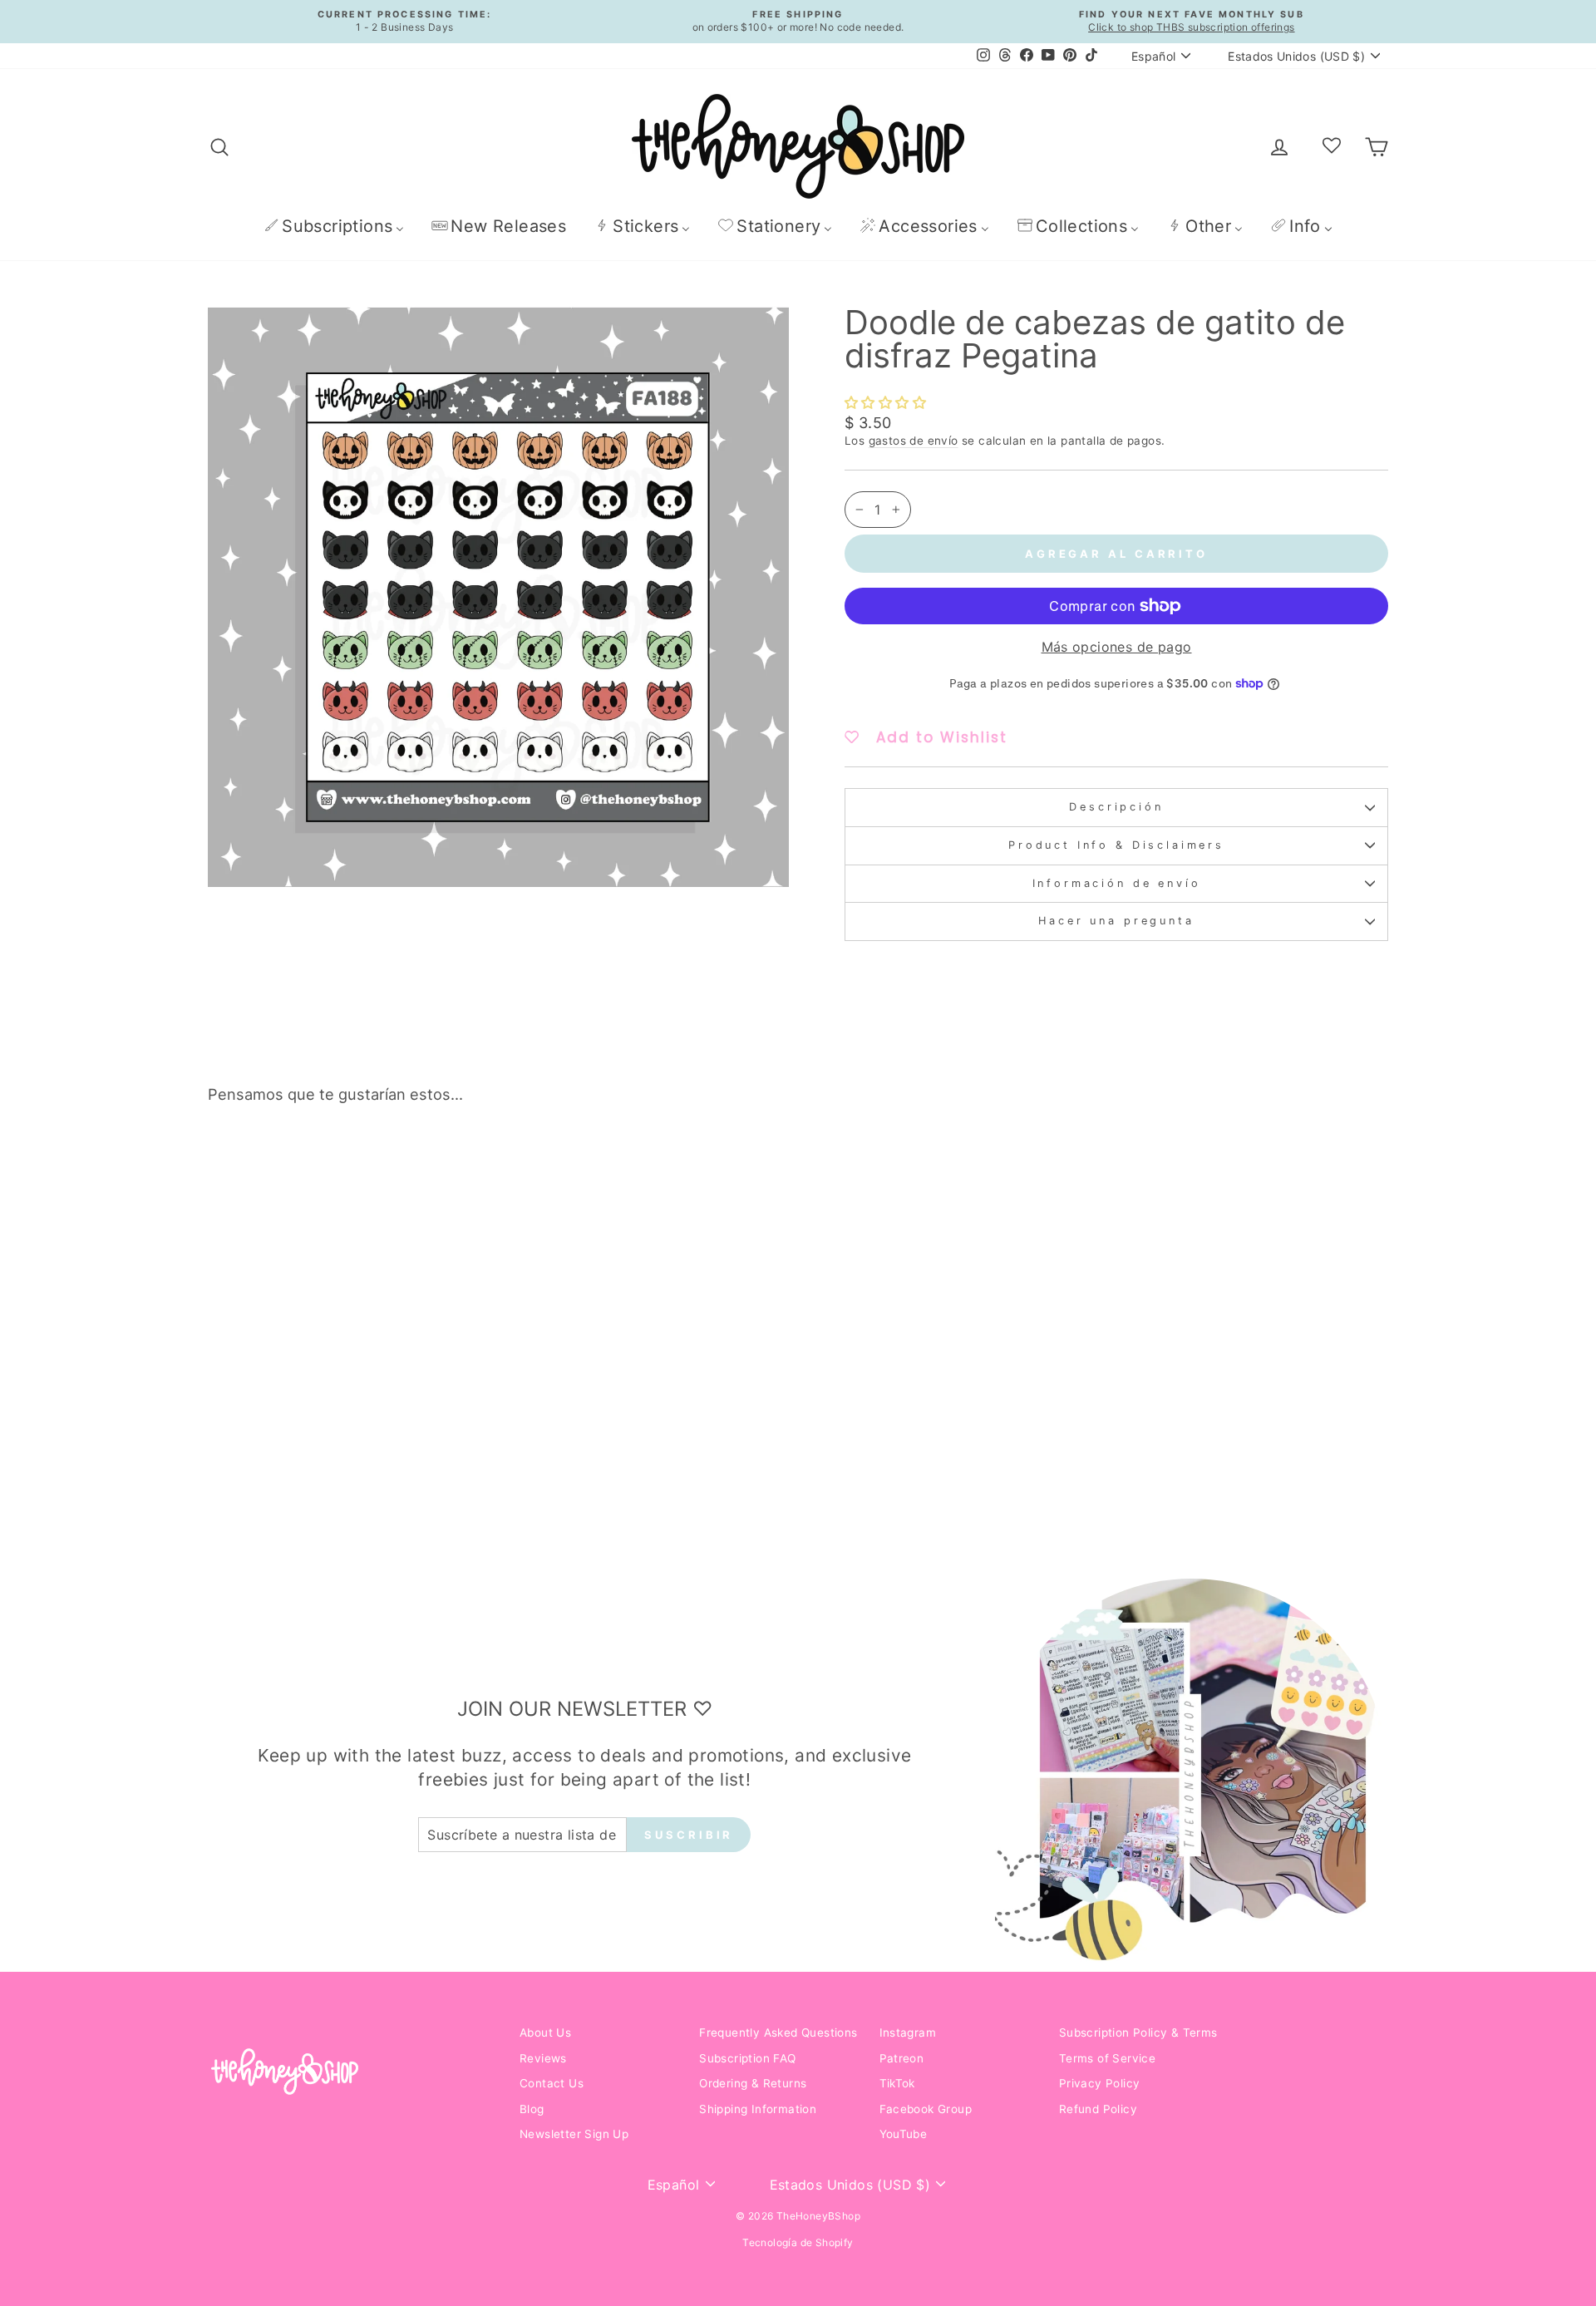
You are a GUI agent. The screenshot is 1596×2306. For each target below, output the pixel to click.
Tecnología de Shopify (798, 2242)
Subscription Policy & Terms (1138, 2033)
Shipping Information (758, 2109)
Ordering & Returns (753, 2083)
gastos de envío (914, 441)
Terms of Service (1107, 2058)
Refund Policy (1098, 2109)
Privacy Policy (1100, 2083)
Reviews (543, 2058)
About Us (545, 2033)
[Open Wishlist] (1332, 146)
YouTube (904, 2134)
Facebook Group (926, 2109)
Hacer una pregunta (1116, 921)
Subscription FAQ (747, 2058)
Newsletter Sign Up (574, 2134)
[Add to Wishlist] (469, 1164)
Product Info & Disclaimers (1116, 845)
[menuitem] (334, 226)
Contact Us (552, 2083)
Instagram (908, 2033)
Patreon (902, 2058)
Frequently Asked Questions (778, 2033)
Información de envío (1117, 883)
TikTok (897, 2083)
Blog (532, 2109)
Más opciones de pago (1117, 647)
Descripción (1116, 807)
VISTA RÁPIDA (349, 1407)
